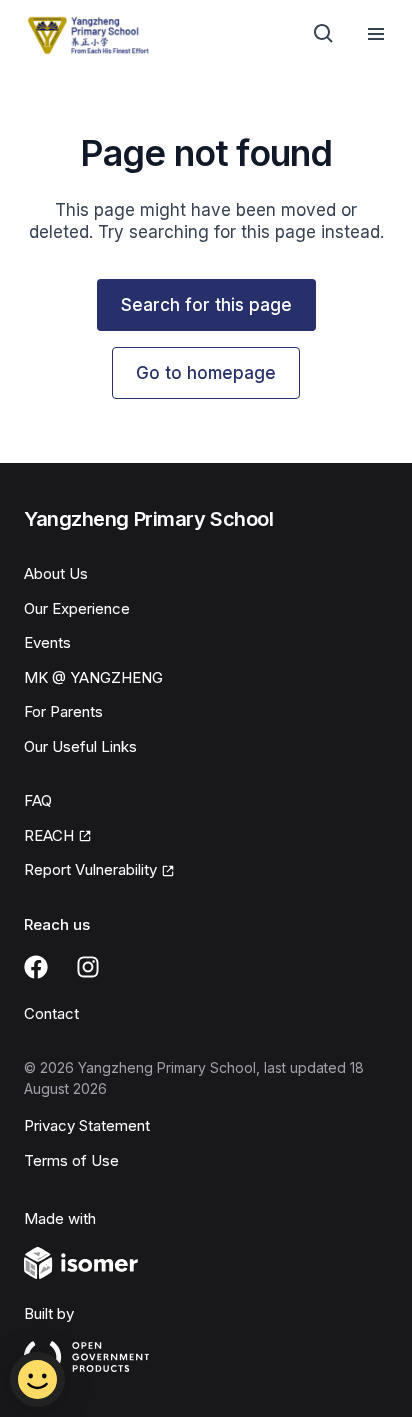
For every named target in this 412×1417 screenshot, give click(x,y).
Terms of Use (71, 1160)
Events (47, 642)
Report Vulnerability (90, 869)
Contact (51, 1013)
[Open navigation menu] (376, 34)
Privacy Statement (87, 1125)
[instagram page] (88, 967)
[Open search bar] (324, 34)
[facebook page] (36, 967)
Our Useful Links (80, 746)
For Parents (63, 711)
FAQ (38, 800)
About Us (56, 573)
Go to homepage (206, 373)
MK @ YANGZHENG (93, 677)
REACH (49, 835)
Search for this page (206, 305)
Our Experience (77, 608)
